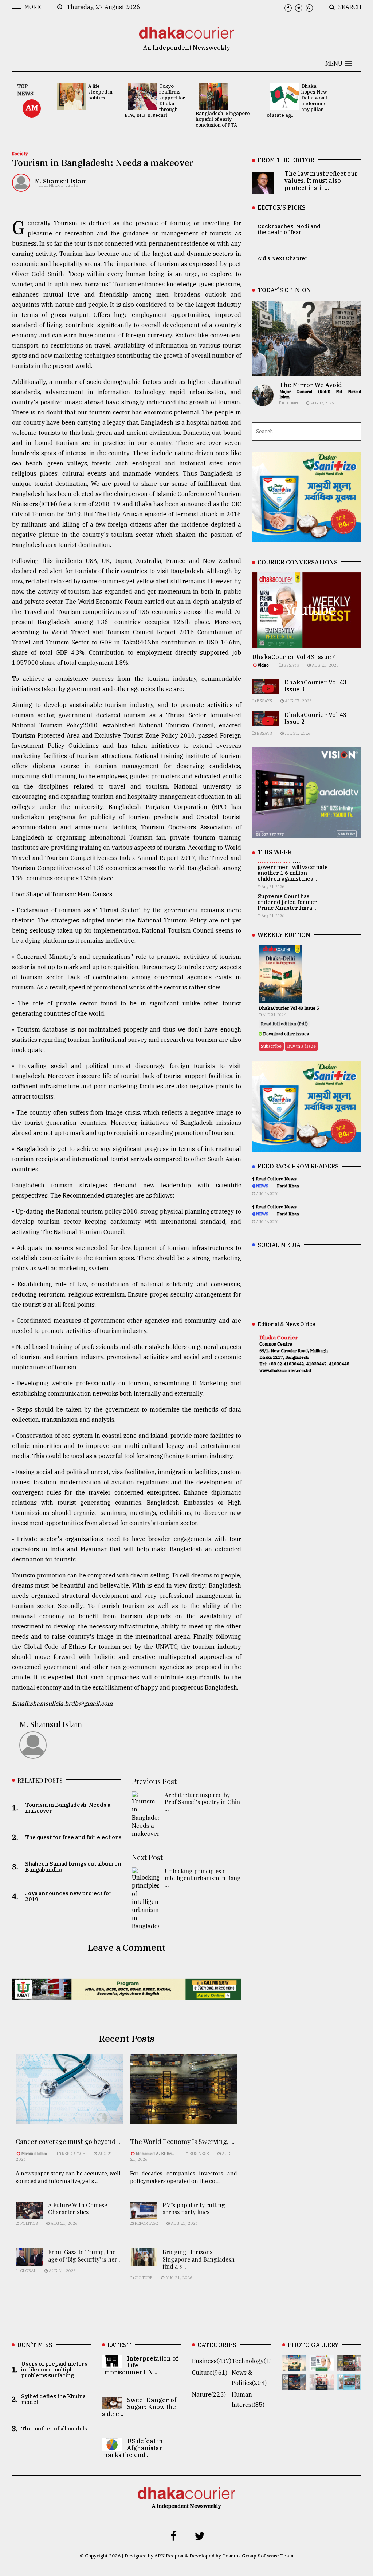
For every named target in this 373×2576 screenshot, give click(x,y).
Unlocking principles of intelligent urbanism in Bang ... (203, 1878)
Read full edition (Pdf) (284, 1024)
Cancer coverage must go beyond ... (69, 2142)
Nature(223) (209, 2394)
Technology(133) (255, 2361)
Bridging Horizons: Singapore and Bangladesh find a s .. (199, 2259)
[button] (339, 63)
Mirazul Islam (35, 2154)
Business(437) (212, 2361)
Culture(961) (210, 2373)
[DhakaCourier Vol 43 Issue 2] (294, 2385)
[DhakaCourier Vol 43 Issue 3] (349, 2366)
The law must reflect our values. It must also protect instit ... (321, 180)
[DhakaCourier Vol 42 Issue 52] (349, 2385)
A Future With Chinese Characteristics (78, 2208)
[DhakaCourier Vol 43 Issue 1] (322, 2385)
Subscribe (271, 1046)
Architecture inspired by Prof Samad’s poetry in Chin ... (202, 1802)
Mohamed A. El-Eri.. (155, 2154)
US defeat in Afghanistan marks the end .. (133, 2448)
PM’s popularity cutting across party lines (194, 2208)
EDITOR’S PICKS (282, 207)
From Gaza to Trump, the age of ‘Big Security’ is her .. (85, 2255)
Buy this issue (301, 1046)
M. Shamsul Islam (61, 181)
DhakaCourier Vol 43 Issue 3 (316, 686)
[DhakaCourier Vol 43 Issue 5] (294, 2366)
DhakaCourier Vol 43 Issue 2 (316, 718)
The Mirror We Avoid (311, 385)
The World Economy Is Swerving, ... (182, 2142)
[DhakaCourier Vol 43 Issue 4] (322, 2366)
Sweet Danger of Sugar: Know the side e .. (139, 2407)
